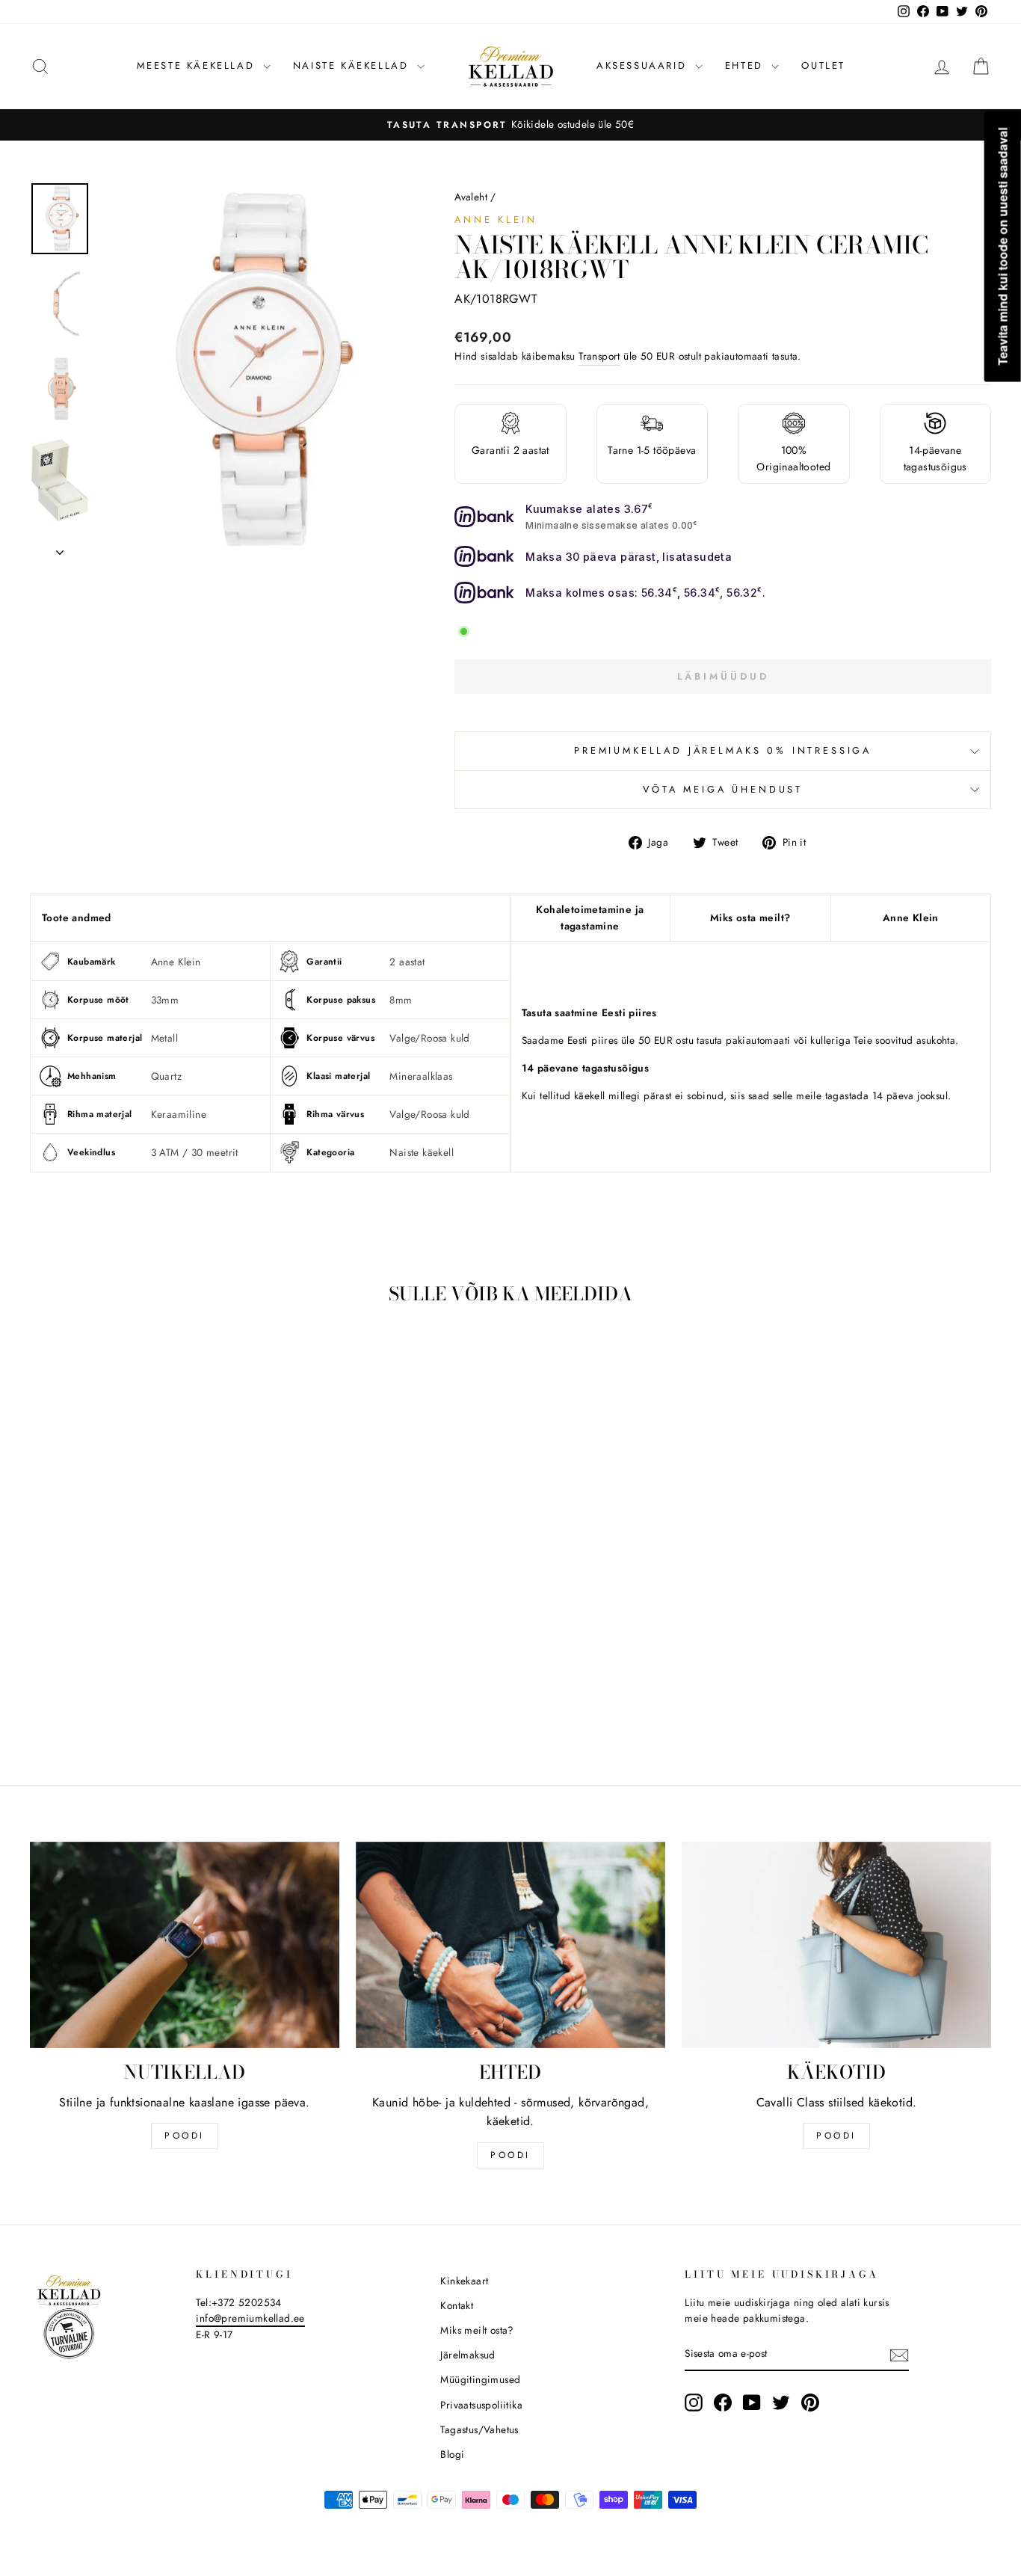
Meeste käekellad (198, 65)
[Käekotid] (836, 1945)
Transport (599, 356)
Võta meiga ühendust (723, 789)
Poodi (510, 2155)
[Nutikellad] (185, 1945)
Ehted (747, 65)
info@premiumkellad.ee (250, 2318)
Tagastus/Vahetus (479, 2429)
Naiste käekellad (353, 65)
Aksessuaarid (644, 65)
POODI (185, 2136)
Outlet (823, 65)
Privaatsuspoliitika (481, 2405)
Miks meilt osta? (477, 2330)
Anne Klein (496, 219)
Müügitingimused (480, 2379)
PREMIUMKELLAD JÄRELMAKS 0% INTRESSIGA (723, 750)
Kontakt (457, 2305)
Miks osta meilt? (750, 917)
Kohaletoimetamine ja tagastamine (590, 917)
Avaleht (471, 197)
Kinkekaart (464, 2281)
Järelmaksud (468, 2355)
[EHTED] (510, 1945)
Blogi (452, 2454)
